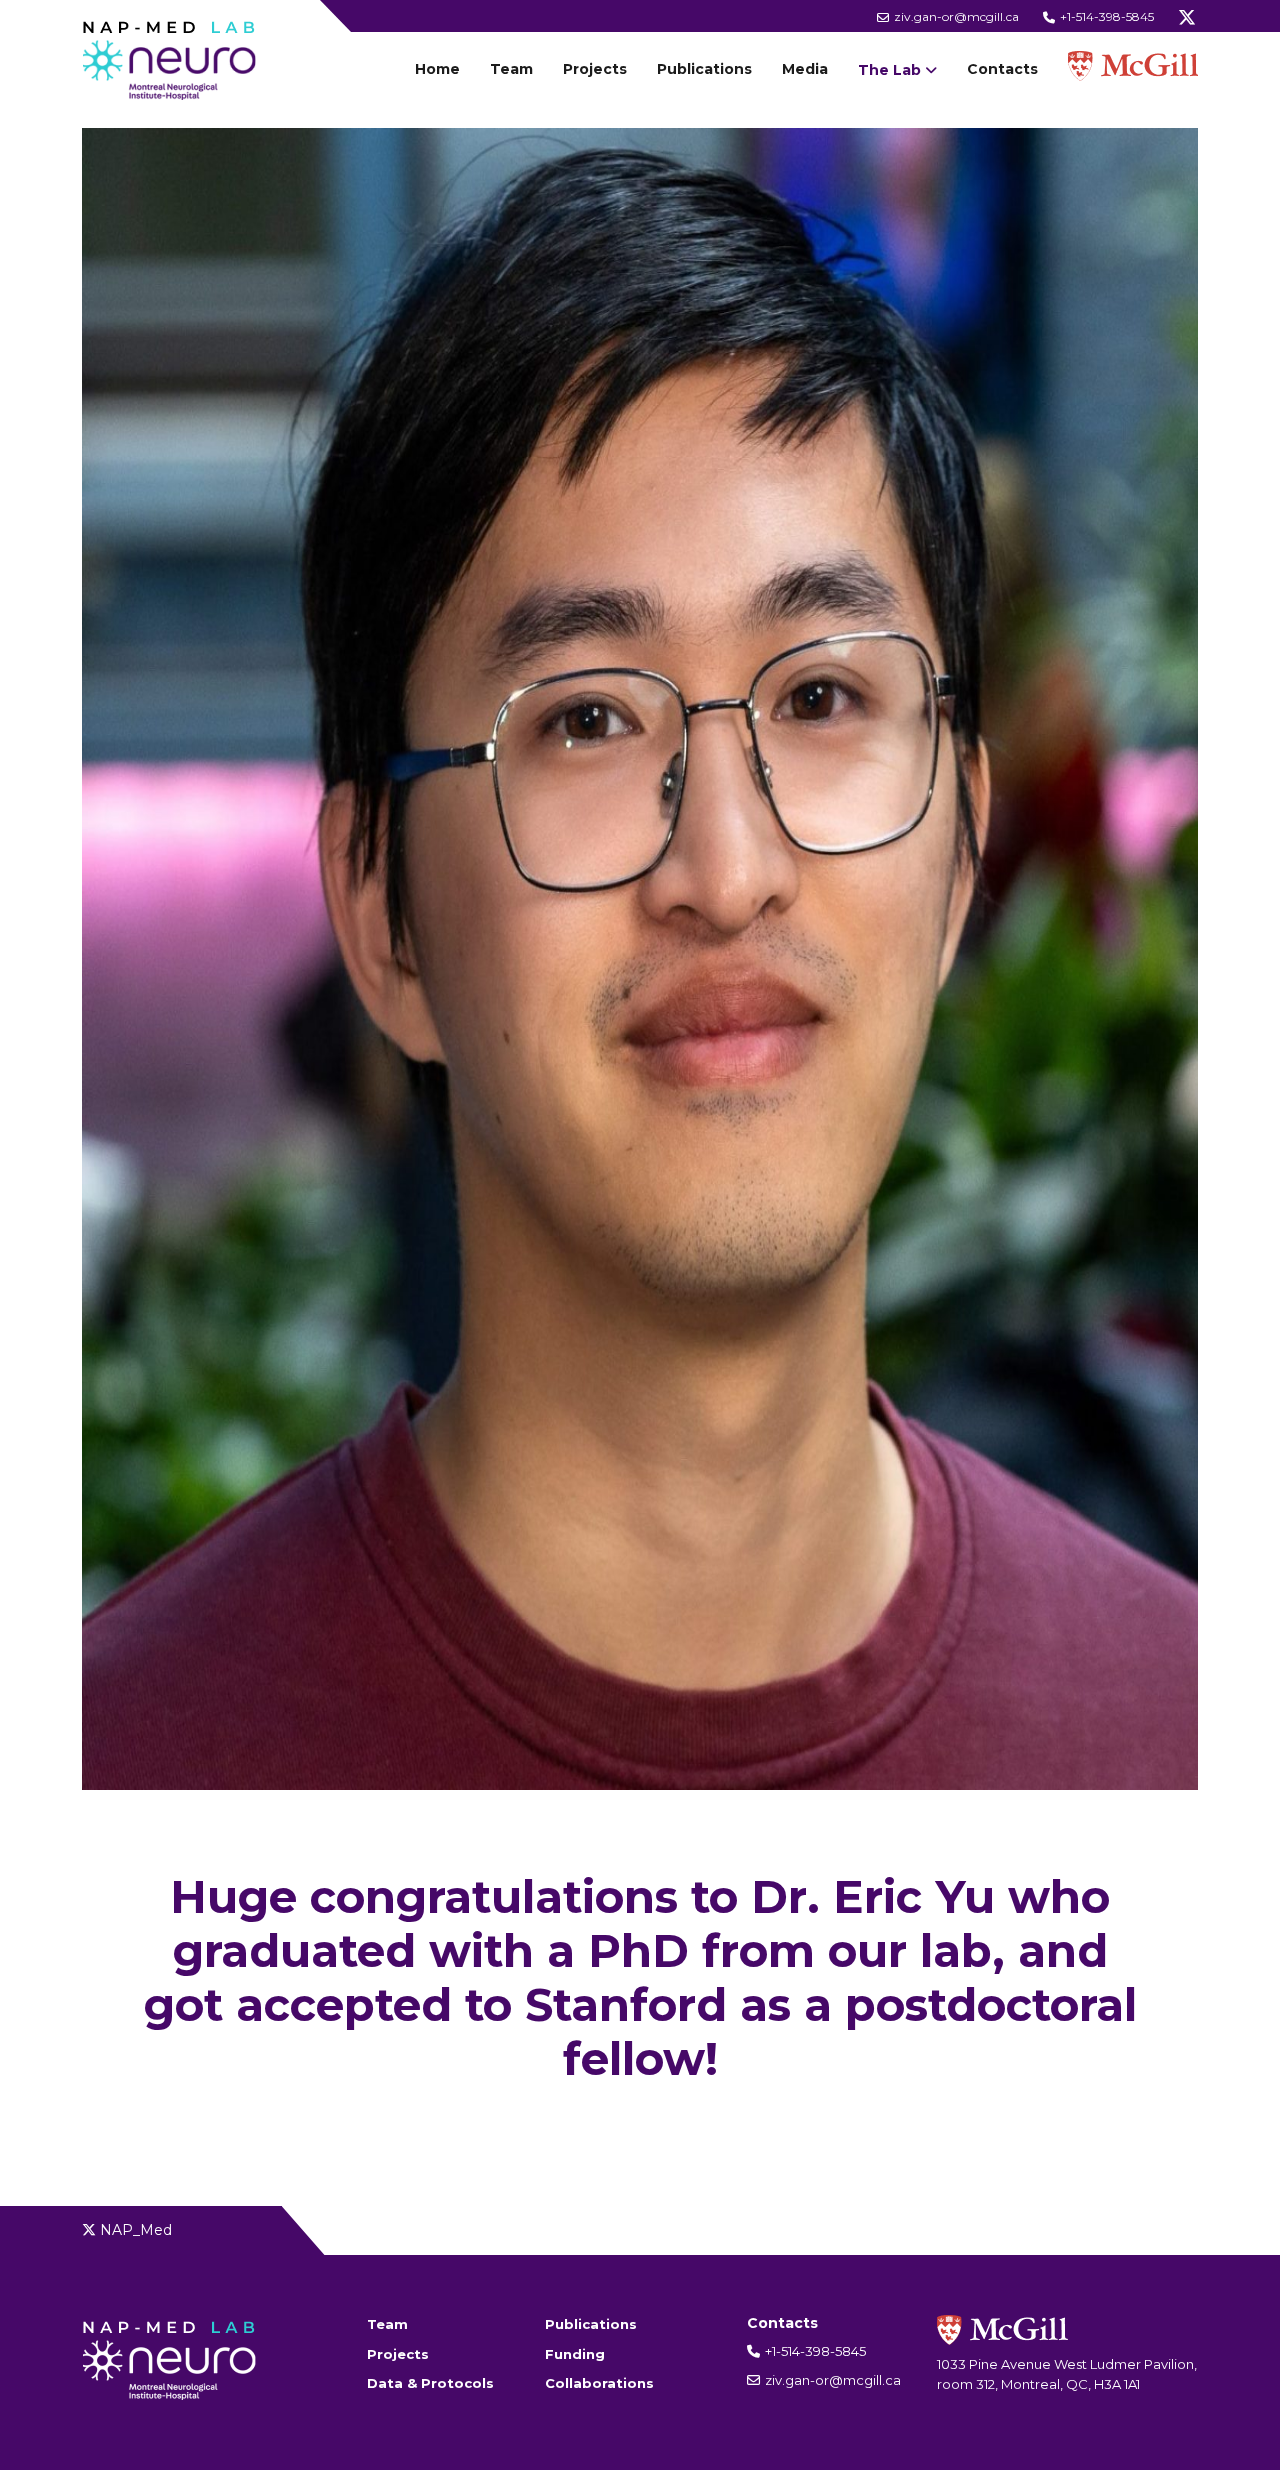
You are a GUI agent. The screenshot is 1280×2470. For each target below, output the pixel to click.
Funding (575, 2354)
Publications (704, 69)
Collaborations (599, 2383)
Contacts (1002, 69)
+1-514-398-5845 (1105, 16)
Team (511, 69)
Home (437, 69)
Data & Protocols (430, 2383)
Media (805, 69)
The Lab (889, 70)
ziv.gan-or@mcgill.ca (955, 16)
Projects (595, 69)
